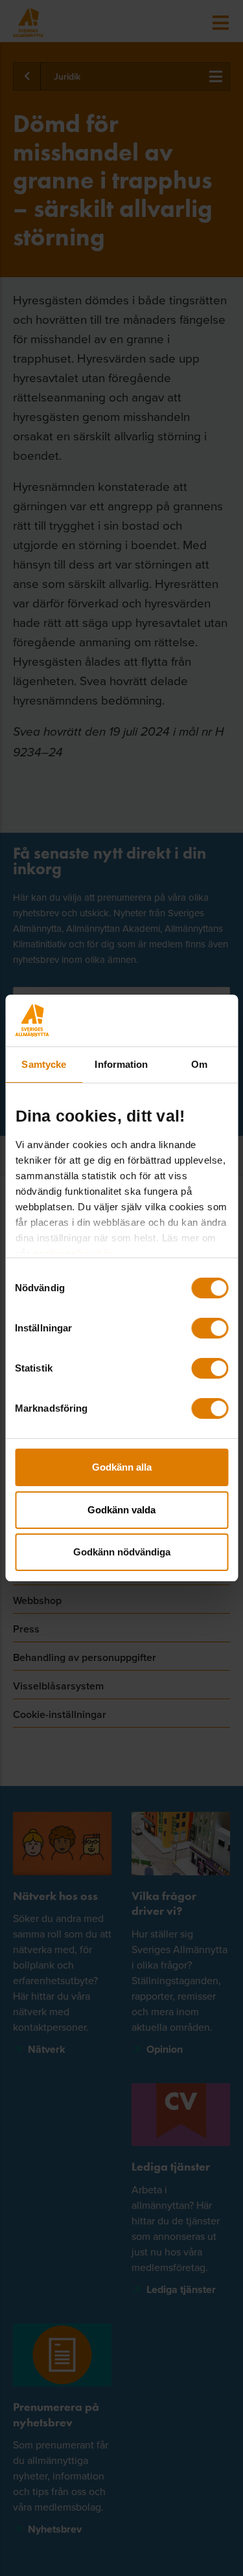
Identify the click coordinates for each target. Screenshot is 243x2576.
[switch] (210, 1328)
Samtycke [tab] (44, 1064)
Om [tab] (199, 1064)
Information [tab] (121, 1064)
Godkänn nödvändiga (122, 1552)
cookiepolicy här (72, 1253)
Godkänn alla (122, 1467)
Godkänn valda (121, 1510)
